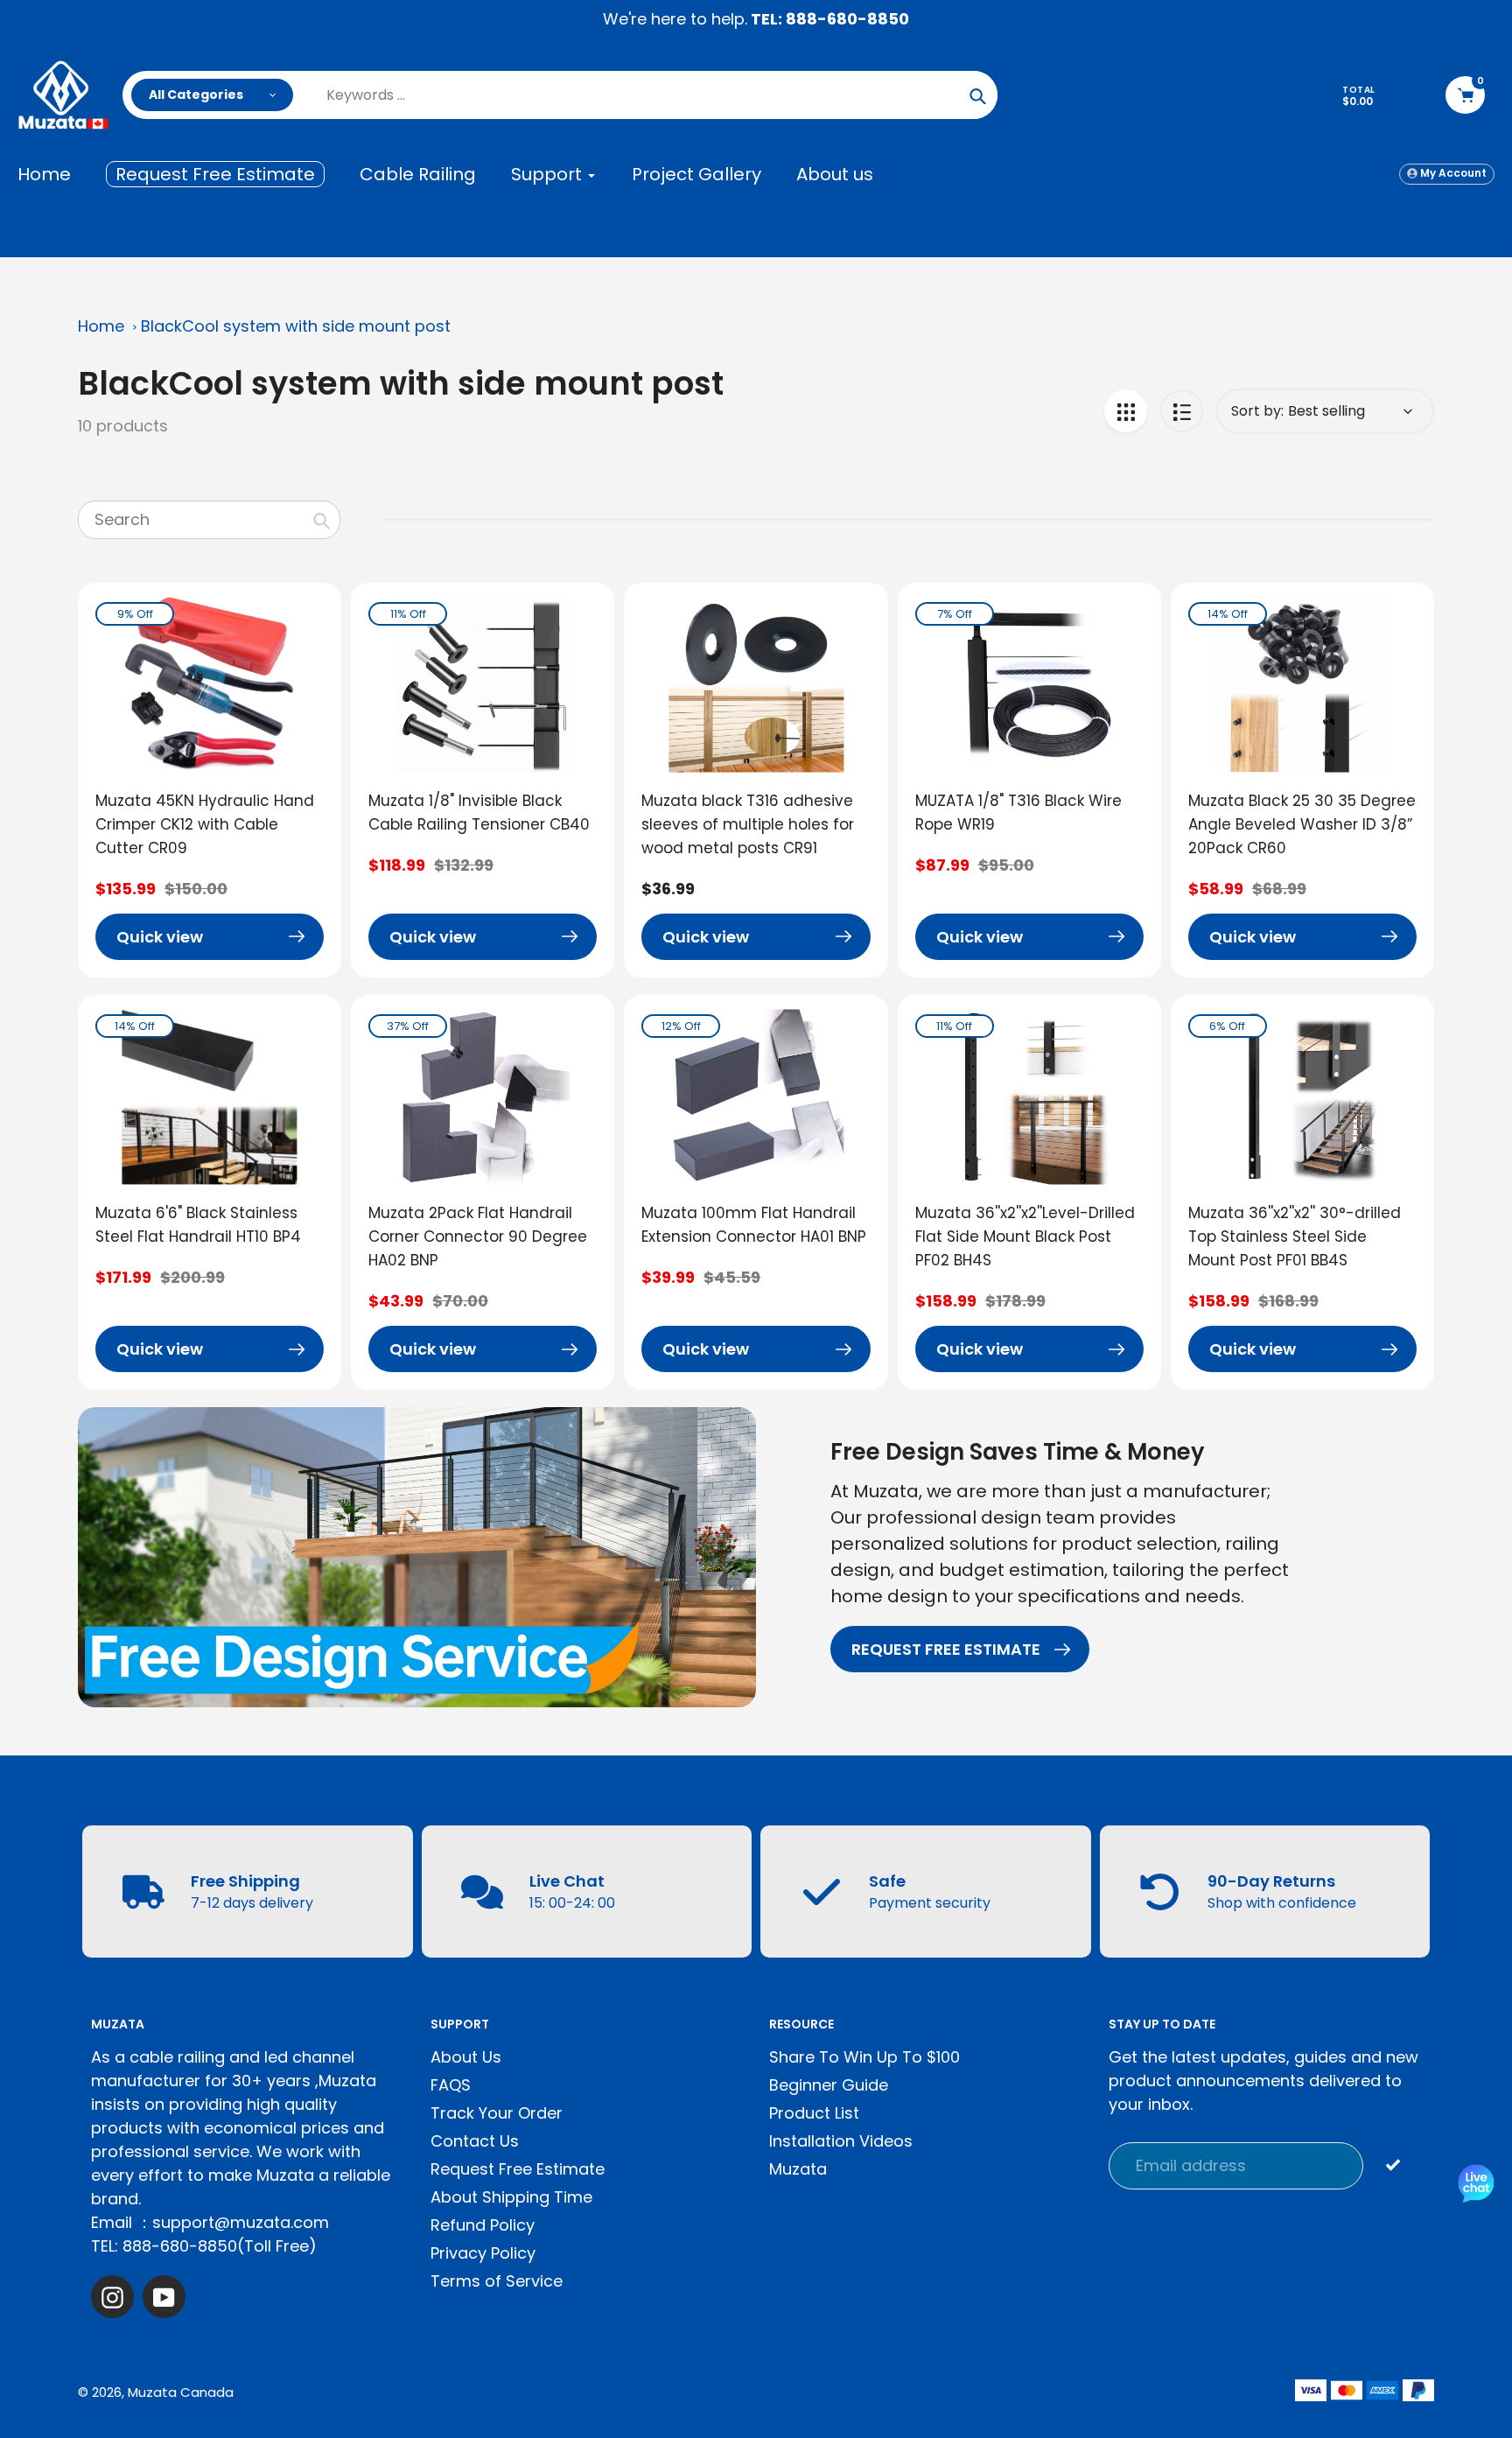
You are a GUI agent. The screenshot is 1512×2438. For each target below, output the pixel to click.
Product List (814, 2113)
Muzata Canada (181, 2392)
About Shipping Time (511, 2197)
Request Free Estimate (518, 2169)
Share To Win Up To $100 (864, 2057)
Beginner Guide (829, 2085)
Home (101, 326)
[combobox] (209, 520)
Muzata (798, 2169)
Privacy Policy (483, 2253)
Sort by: (1257, 411)
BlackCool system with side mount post (296, 326)
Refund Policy (483, 2225)
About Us (466, 2057)
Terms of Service (497, 2281)
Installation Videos (841, 2141)
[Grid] (1126, 411)
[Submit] (1393, 2164)
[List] (1182, 411)
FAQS (451, 2085)
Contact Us (475, 2141)
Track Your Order (497, 2113)
